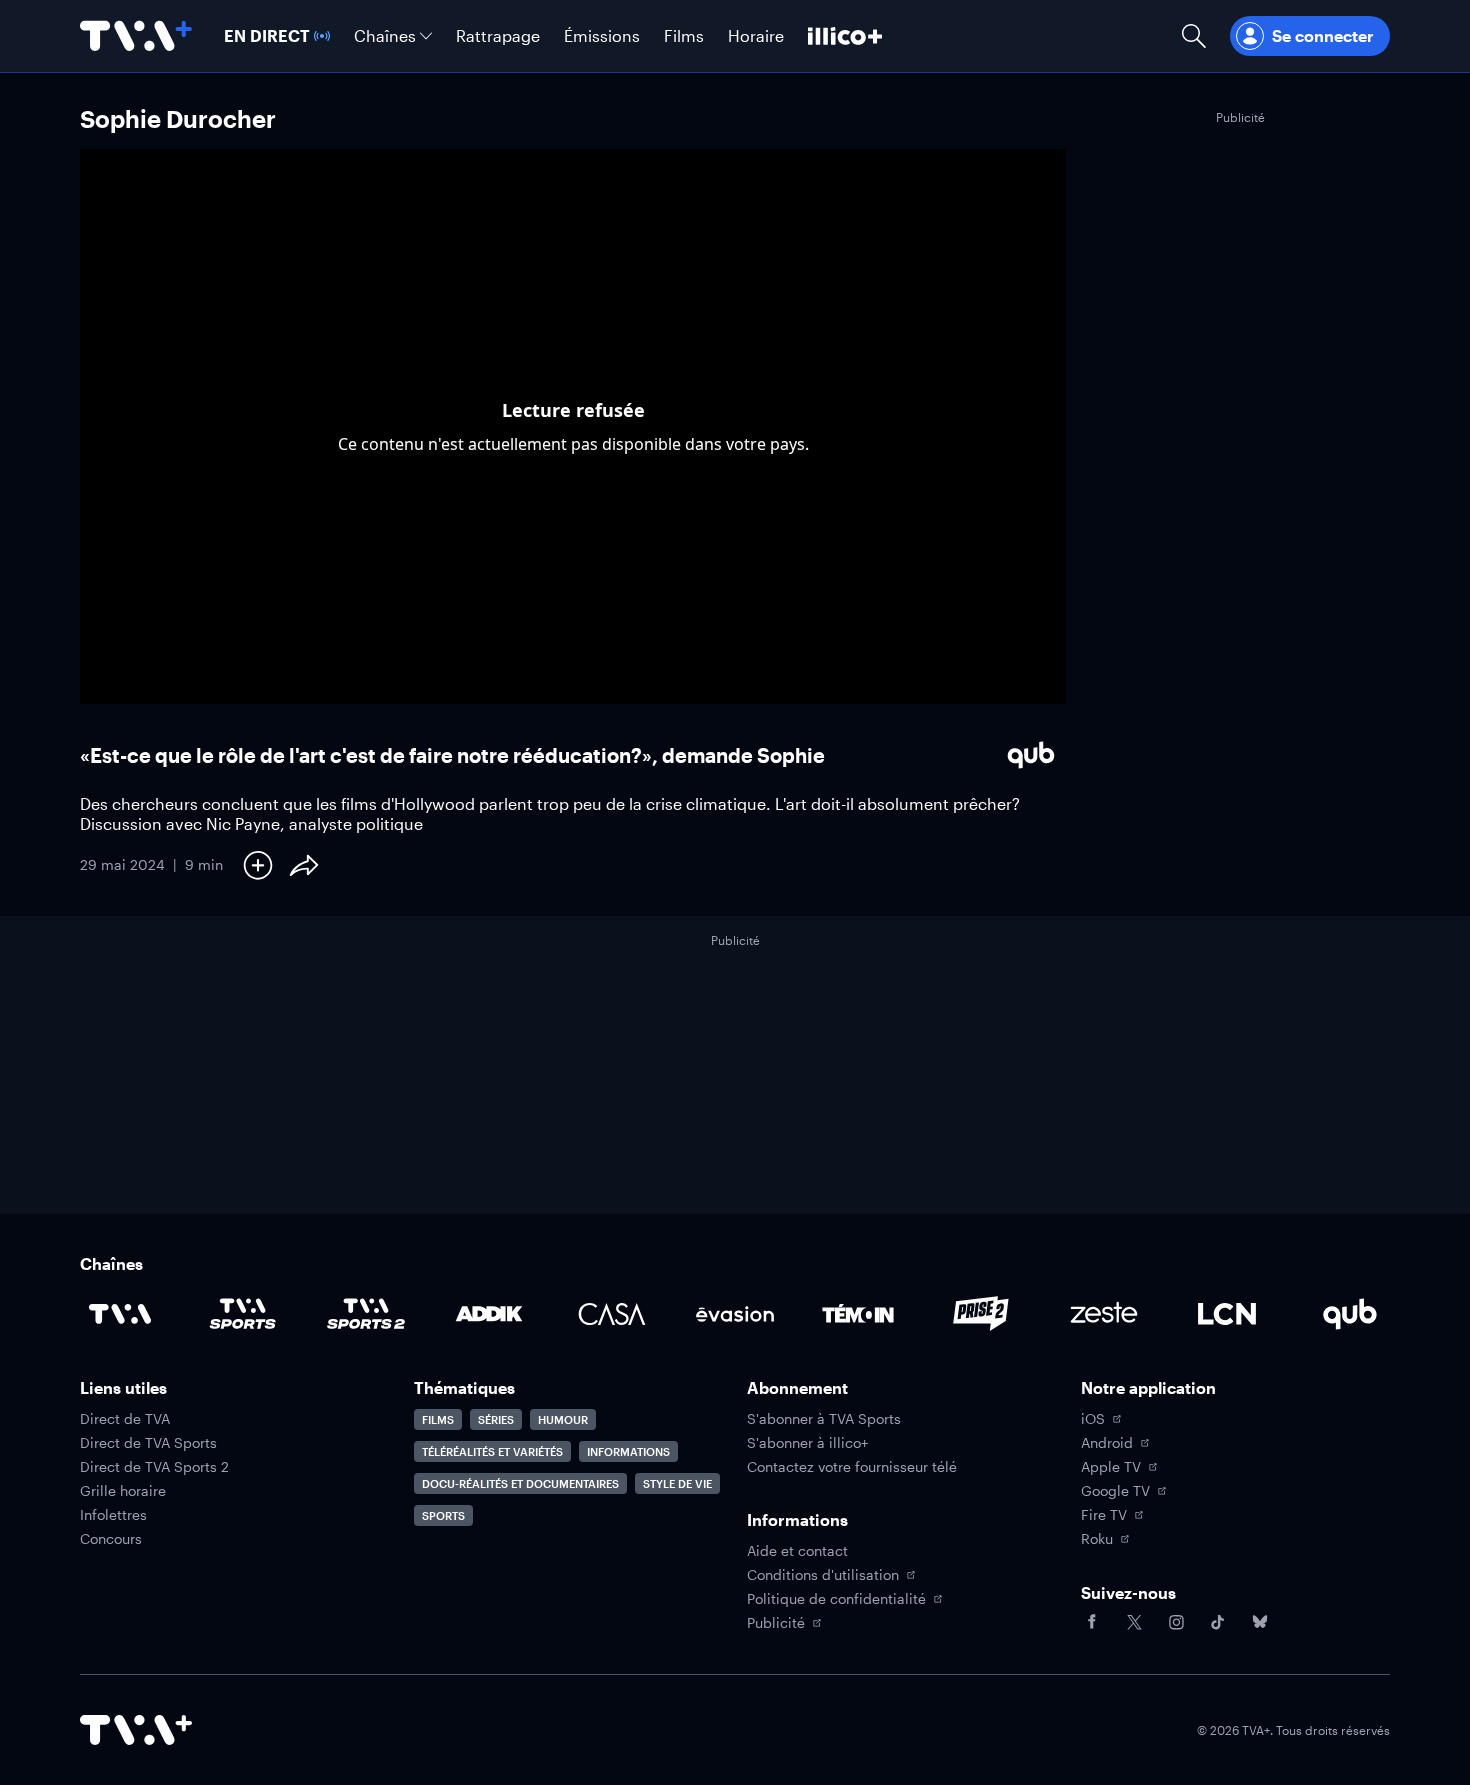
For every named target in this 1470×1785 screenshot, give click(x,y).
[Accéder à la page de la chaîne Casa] (612, 1314)
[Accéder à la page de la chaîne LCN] (1227, 1314)
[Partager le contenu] (304, 865)
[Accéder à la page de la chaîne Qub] (1350, 1314)
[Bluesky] (1260, 1622)
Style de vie (677, 1483)
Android (1107, 1443)
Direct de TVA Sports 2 (154, 1467)
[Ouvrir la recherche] (1194, 36)
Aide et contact (797, 1551)
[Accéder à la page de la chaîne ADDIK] (489, 1314)
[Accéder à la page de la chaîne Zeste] (1104, 1314)
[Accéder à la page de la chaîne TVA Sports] (243, 1314)
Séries (496, 1419)
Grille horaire (123, 1491)
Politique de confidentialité (836, 1599)
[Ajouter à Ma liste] (258, 865)
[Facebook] (1092, 1622)
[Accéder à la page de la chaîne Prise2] (981, 1314)
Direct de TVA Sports (148, 1443)
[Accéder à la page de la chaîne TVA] (120, 1314)
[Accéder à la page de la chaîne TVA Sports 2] (366, 1314)
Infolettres (113, 1515)
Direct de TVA (125, 1419)
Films (438, 1419)
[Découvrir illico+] (845, 36)
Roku (1097, 1539)
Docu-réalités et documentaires (520, 1483)
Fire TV (1104, 1515)
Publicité (776, 1623)
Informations (628, 1451)
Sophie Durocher (178, 118)
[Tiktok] (1218, 1622)
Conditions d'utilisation (823, 1575)
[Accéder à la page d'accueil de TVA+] (136, 1730)
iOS (1093, 1419)
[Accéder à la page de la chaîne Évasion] (735, 1314)
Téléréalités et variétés (492, 1451)
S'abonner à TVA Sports (824, 1419)
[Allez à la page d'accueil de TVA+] (136, 36)
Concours (111, 1539)
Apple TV (1111, 1467)
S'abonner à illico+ (807, 1443)
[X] (1134, 1622)
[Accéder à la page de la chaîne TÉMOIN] (858, 1314)
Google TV (1115, 1491)
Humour (563, 1419)
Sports (443, 1515)
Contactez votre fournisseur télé (852, 1467)
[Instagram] (1176, 1622)
